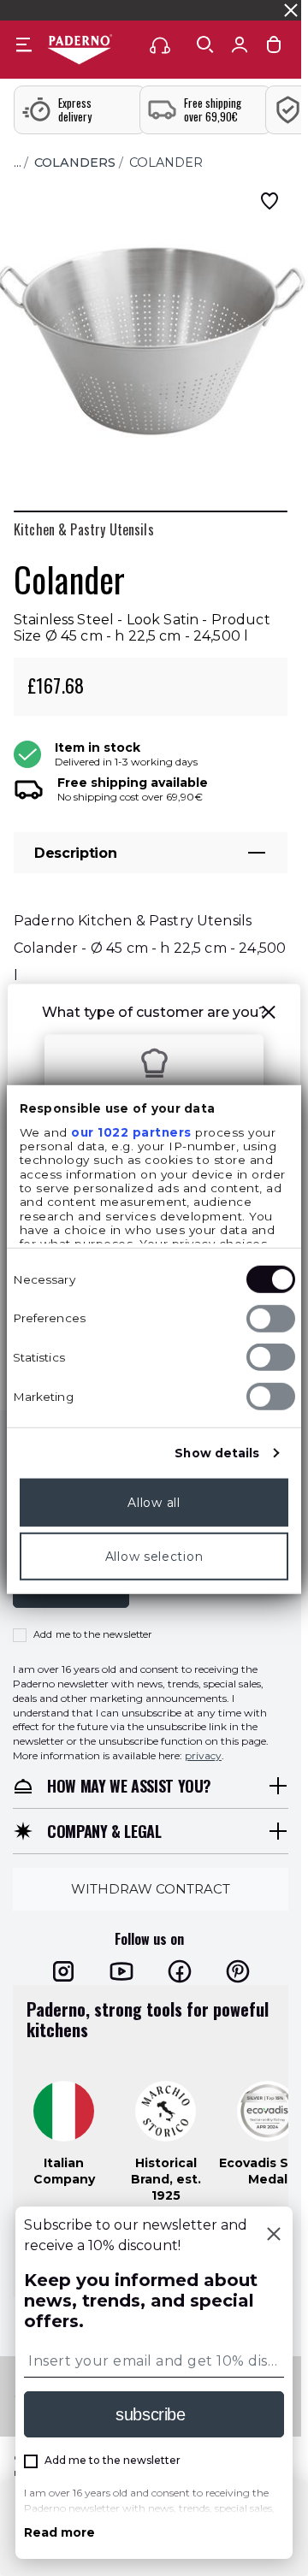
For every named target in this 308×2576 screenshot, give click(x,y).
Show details (217, 1452)
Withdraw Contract (151, 1889)
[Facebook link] (180, 1971)
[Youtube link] (121, 1971)
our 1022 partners (131, 1131)
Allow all (154, 1502)
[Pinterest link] (238, 1971)
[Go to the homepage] (80, 50)
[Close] (274, 2236)
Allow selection (154, 1556)
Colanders (75, 162)
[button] (269, 1015)
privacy (203, 1755)
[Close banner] (291, 10)
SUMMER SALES (50, 10)
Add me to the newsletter (93, 1634)
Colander (166, 162)
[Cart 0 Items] (274, 48)
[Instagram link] (63, 1971)
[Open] (205, 44)
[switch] (271, 1318)
